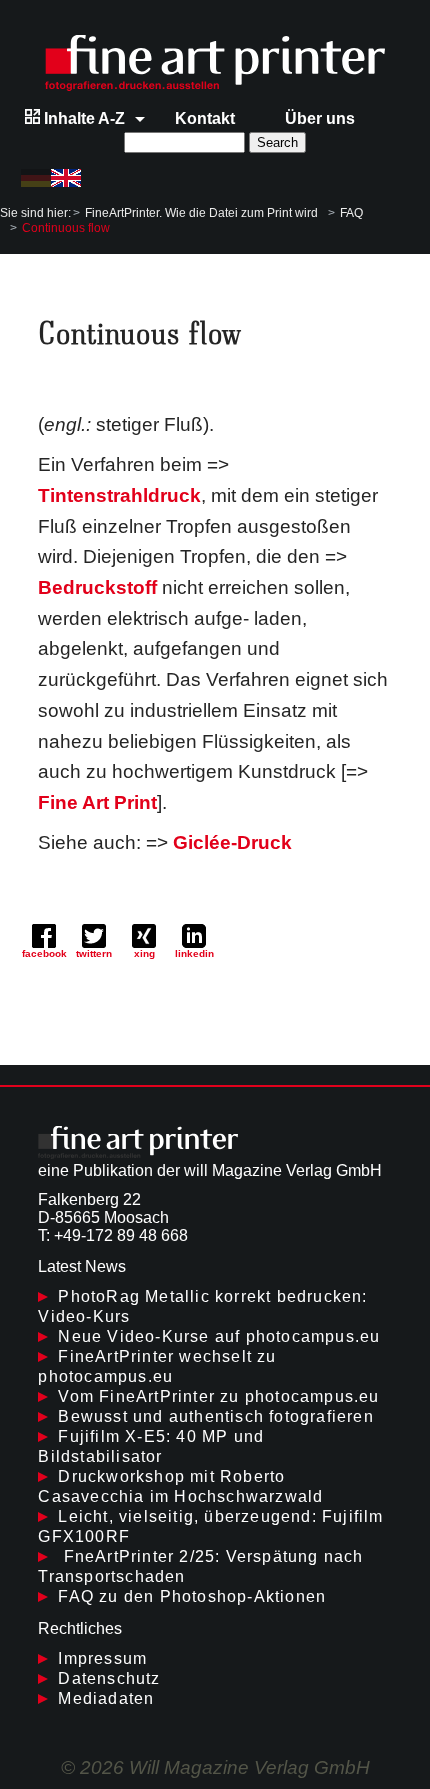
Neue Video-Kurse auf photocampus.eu (219, 1336)
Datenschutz (109, 1678)
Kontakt (205, 118)
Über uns (320, 118)
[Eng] (66, 178)
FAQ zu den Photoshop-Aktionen (192, 1596)
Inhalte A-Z (82, 118)
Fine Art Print (97, 802)
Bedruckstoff (97, 587)
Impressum (102, 1658)
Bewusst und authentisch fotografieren (215, 1416)
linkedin (194, 953)
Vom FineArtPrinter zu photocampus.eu (218, 1396)
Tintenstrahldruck (119, 495)
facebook (44, 953)
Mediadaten (106, 1698)
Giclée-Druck (232, 842)
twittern (94, 953)
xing (144, 953)
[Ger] (36, 178)
